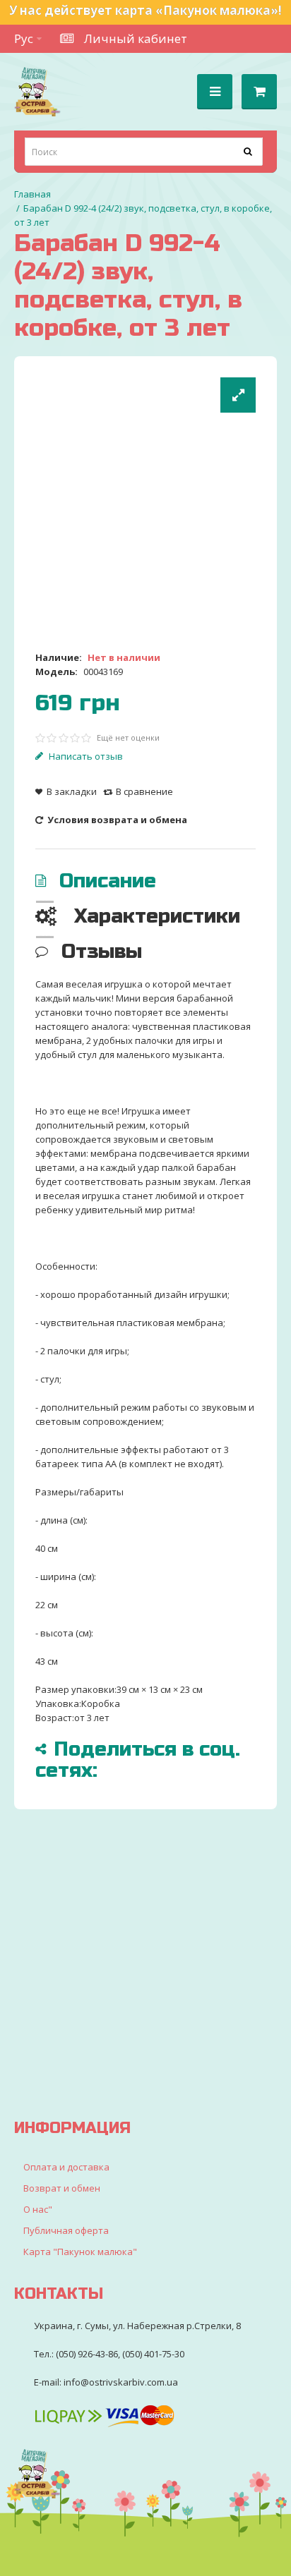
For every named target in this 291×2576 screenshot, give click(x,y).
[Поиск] (249, 152)
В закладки (72, 791)
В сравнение (144, 791)
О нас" (38, 2209)
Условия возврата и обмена (116, 820)
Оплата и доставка (66, 2167)
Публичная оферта (66, 2230)
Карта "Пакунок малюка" (80, 2252)
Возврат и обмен (62, 2188)
